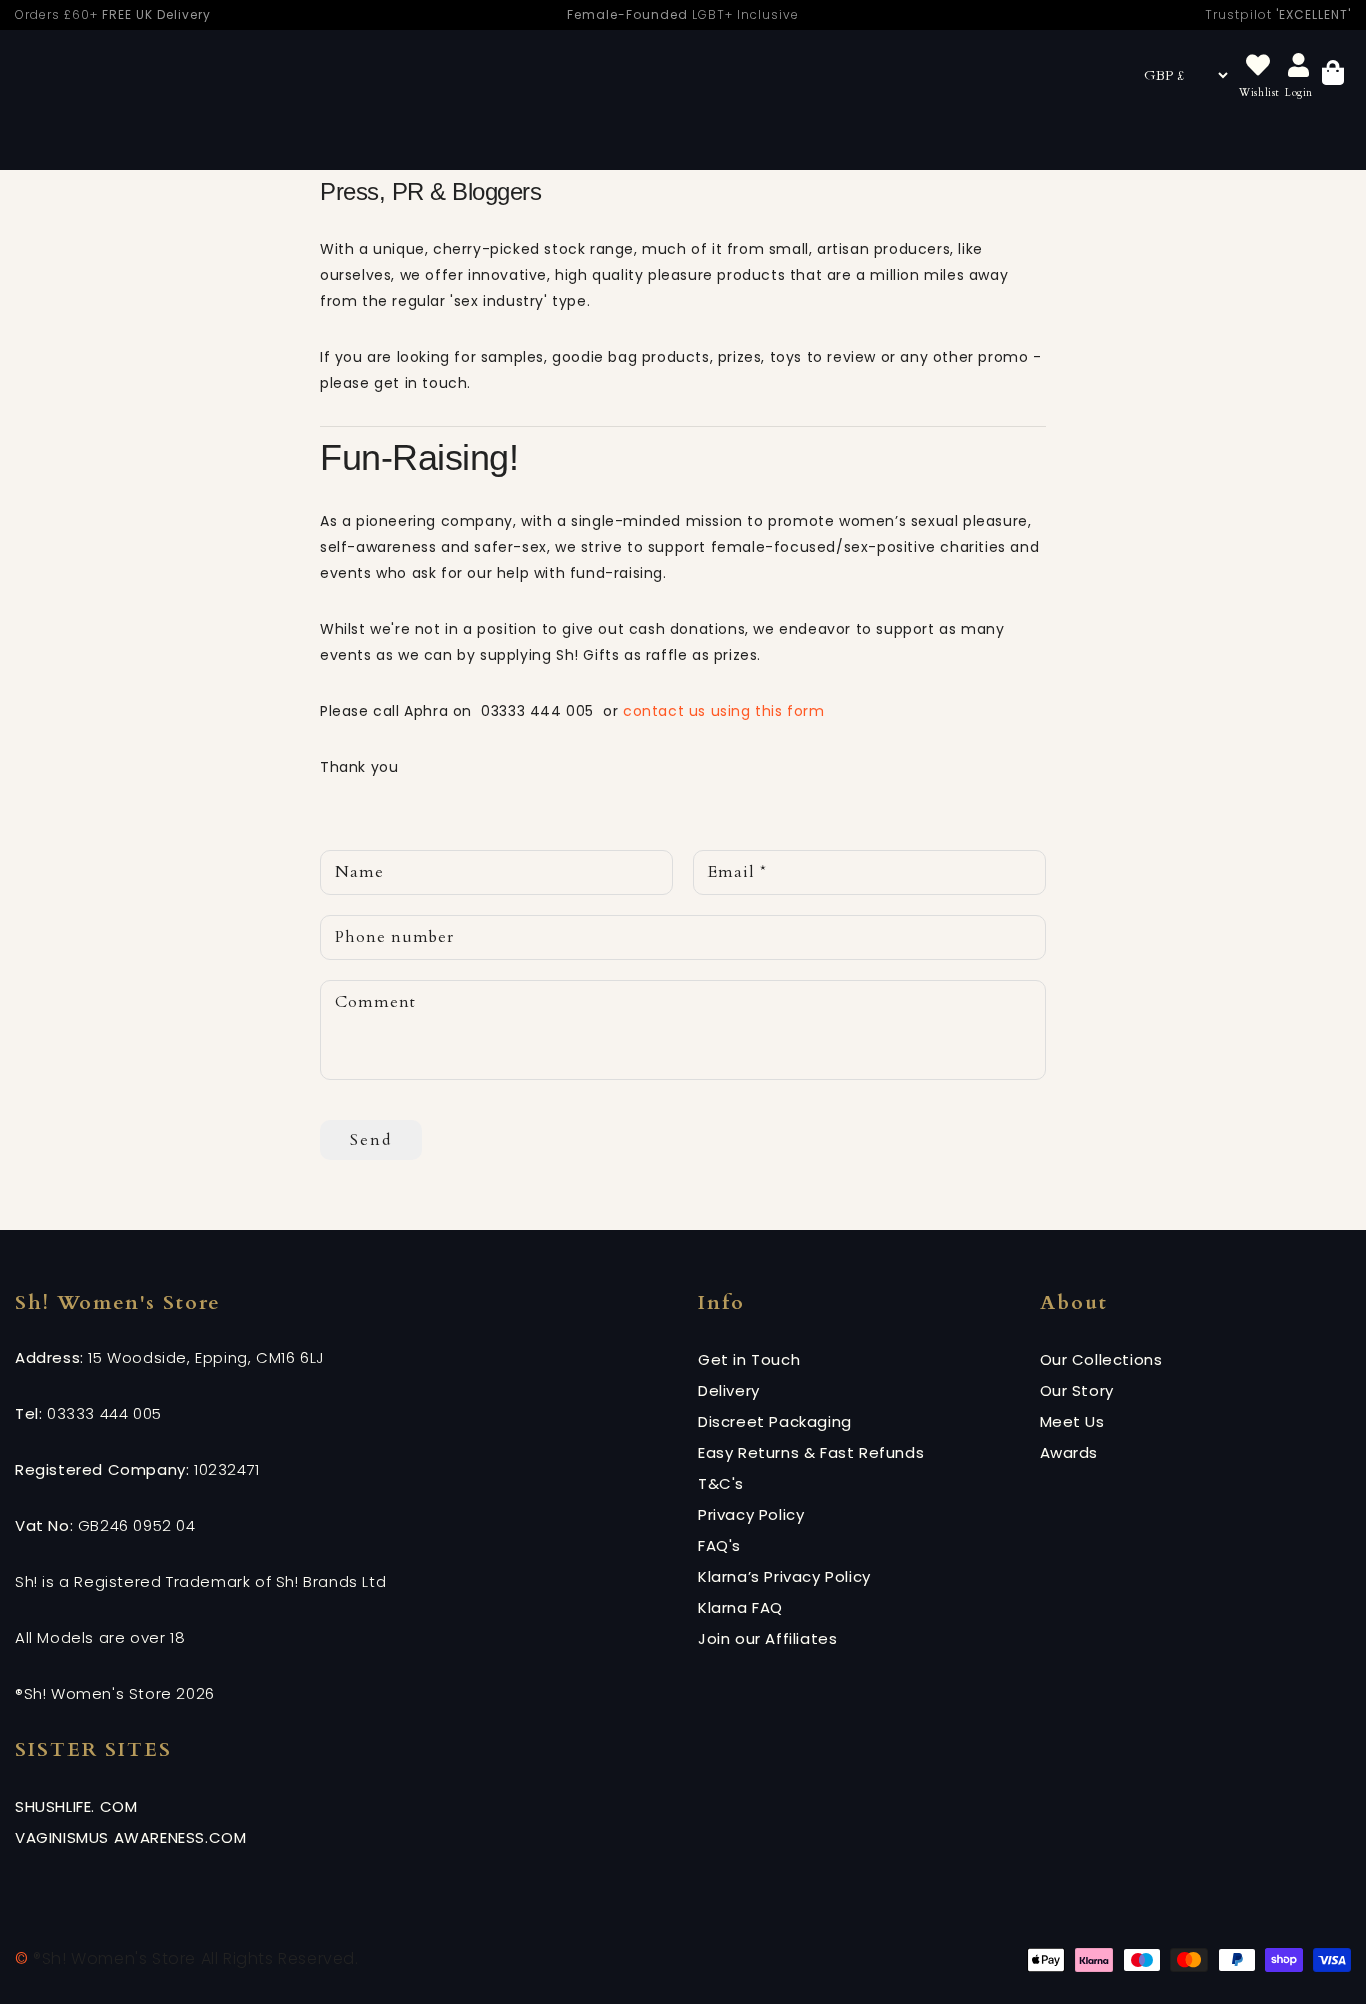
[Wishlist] (1258, 66)
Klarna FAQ (740, 1607)
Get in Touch (749, 1359)
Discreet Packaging (775, 1421)
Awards (1069, 1452)
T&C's (721, 1483)
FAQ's (719, 1545)
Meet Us (1072, 1421)
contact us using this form (726, 711)
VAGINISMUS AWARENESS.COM (130, 1837)
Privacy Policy (751, 1514)
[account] (1299, 66)
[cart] (1333, 75)
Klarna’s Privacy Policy (784, 1576)
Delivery (729, 1390)
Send (371, 1140)
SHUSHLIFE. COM (76, 1806)
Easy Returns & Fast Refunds (811, 1452)
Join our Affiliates (767, 1638)
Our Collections (1101, 1359)
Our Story (1077, 1390)
